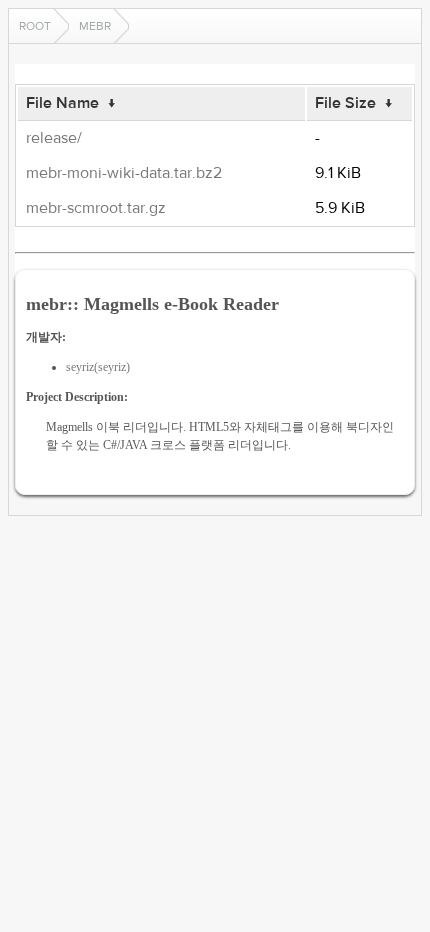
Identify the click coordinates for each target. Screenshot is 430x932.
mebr (95, 26)
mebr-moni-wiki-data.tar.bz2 (124, 173)
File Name (62, 103)
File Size (345, 103)
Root (35, 26)
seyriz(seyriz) (98, 367)
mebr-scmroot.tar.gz (96, 208)
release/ (54, 138)
